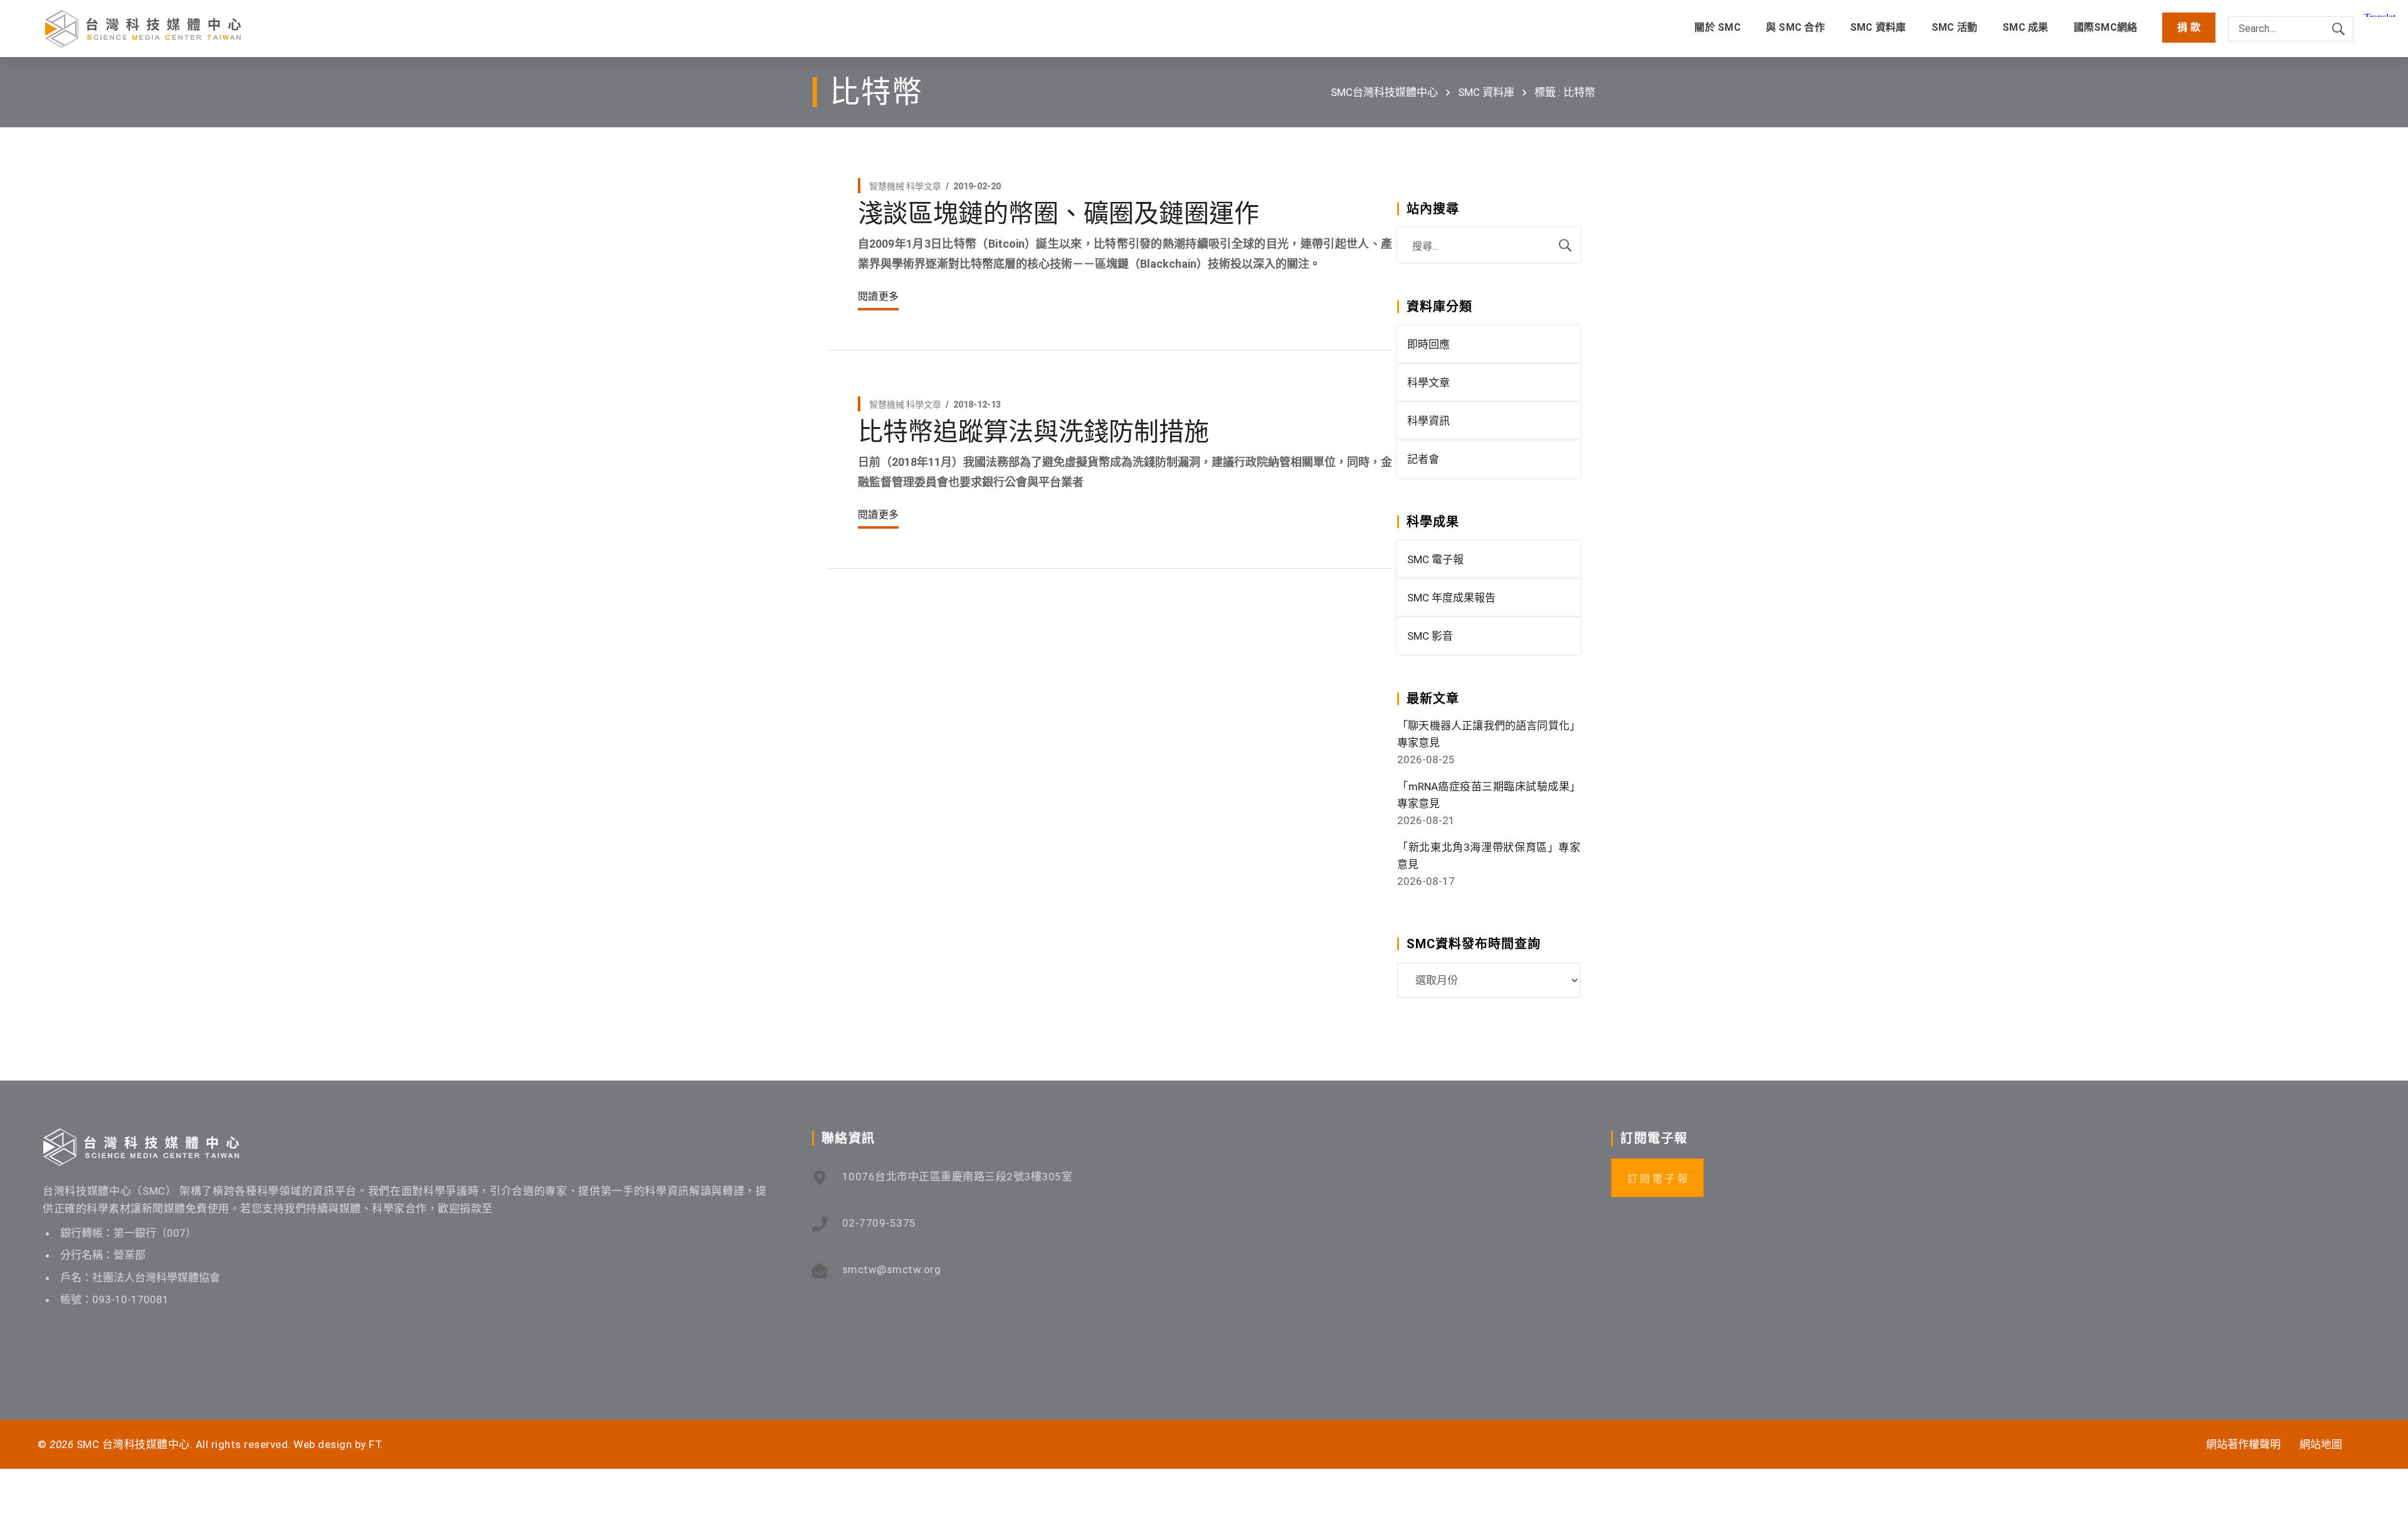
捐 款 (2189, 27)
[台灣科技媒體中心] (143, 29)
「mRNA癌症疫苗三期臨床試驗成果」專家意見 (1489, 795)
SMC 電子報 (1435, 559)
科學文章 (924, 186)
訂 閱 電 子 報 (1657, 1179)
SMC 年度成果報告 (1451, 598)
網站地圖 (2321, 1444)
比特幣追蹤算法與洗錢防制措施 (1033, 432)
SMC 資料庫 (1486, 92)
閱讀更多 (878, 296)
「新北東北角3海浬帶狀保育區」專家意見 (1489, 856)
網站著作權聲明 (2243, 1444)
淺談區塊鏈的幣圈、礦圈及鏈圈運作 (1059, 214)
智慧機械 (887, 186)
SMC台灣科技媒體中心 (1384, 92)
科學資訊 (1428, 421)
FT (375, 1444)
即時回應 (1428, 344)
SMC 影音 (1430, 636)
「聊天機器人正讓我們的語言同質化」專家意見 (1489, 734)
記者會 (1423, 459)
